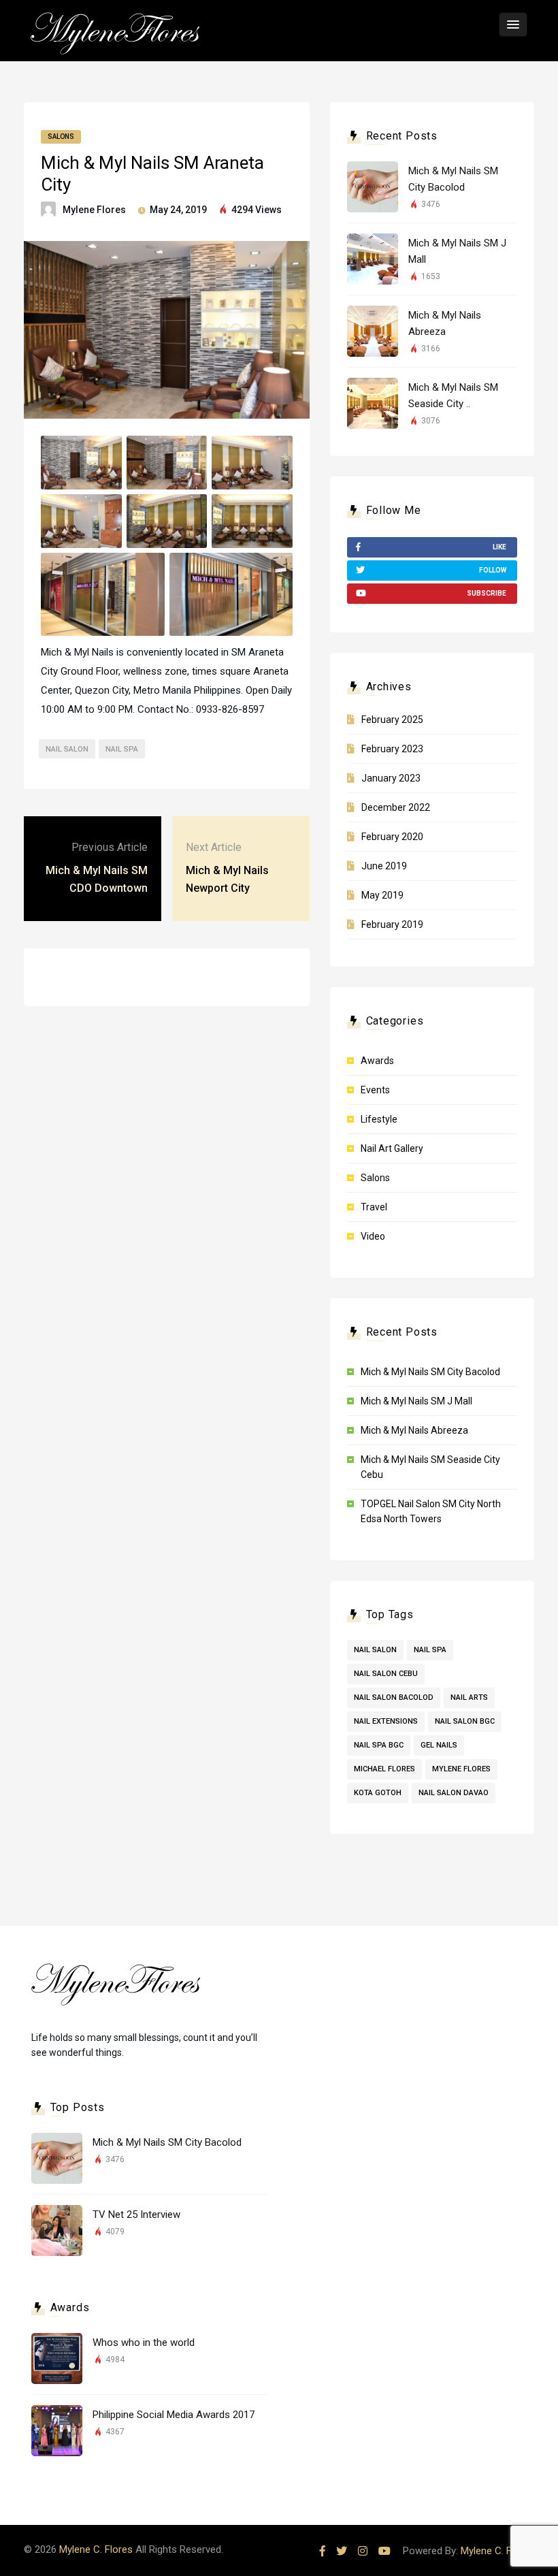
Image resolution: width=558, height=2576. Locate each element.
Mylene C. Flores (96, 2549)
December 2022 (396, 807)
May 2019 (382, 895)
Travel (374, 1207)
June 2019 (384, 866)
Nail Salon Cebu (386, 1674)
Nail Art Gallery (392, 1148)
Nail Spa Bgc (379, 1745)
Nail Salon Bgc (465, 1721)
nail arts (469, 1697)
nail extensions (386, 1721)
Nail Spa (122, 749)
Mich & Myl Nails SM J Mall (416, 1401)
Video (373, 1236)
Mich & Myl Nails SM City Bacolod (430, 1372)
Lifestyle (379, 1119)
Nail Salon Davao (454, 1793)
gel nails (439, 1745)
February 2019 (392, 924)
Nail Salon (67, 749)
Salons (61, 136)
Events (375, 1090)
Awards (377, 1061)
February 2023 (392, 749)
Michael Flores (384, 1769)
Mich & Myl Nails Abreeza (414, 1430)
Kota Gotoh (378, 1793)
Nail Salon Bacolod (394, 1697)
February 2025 (392, 720)
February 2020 (392, 837)
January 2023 (391, 778)
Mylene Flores (94, 210)
